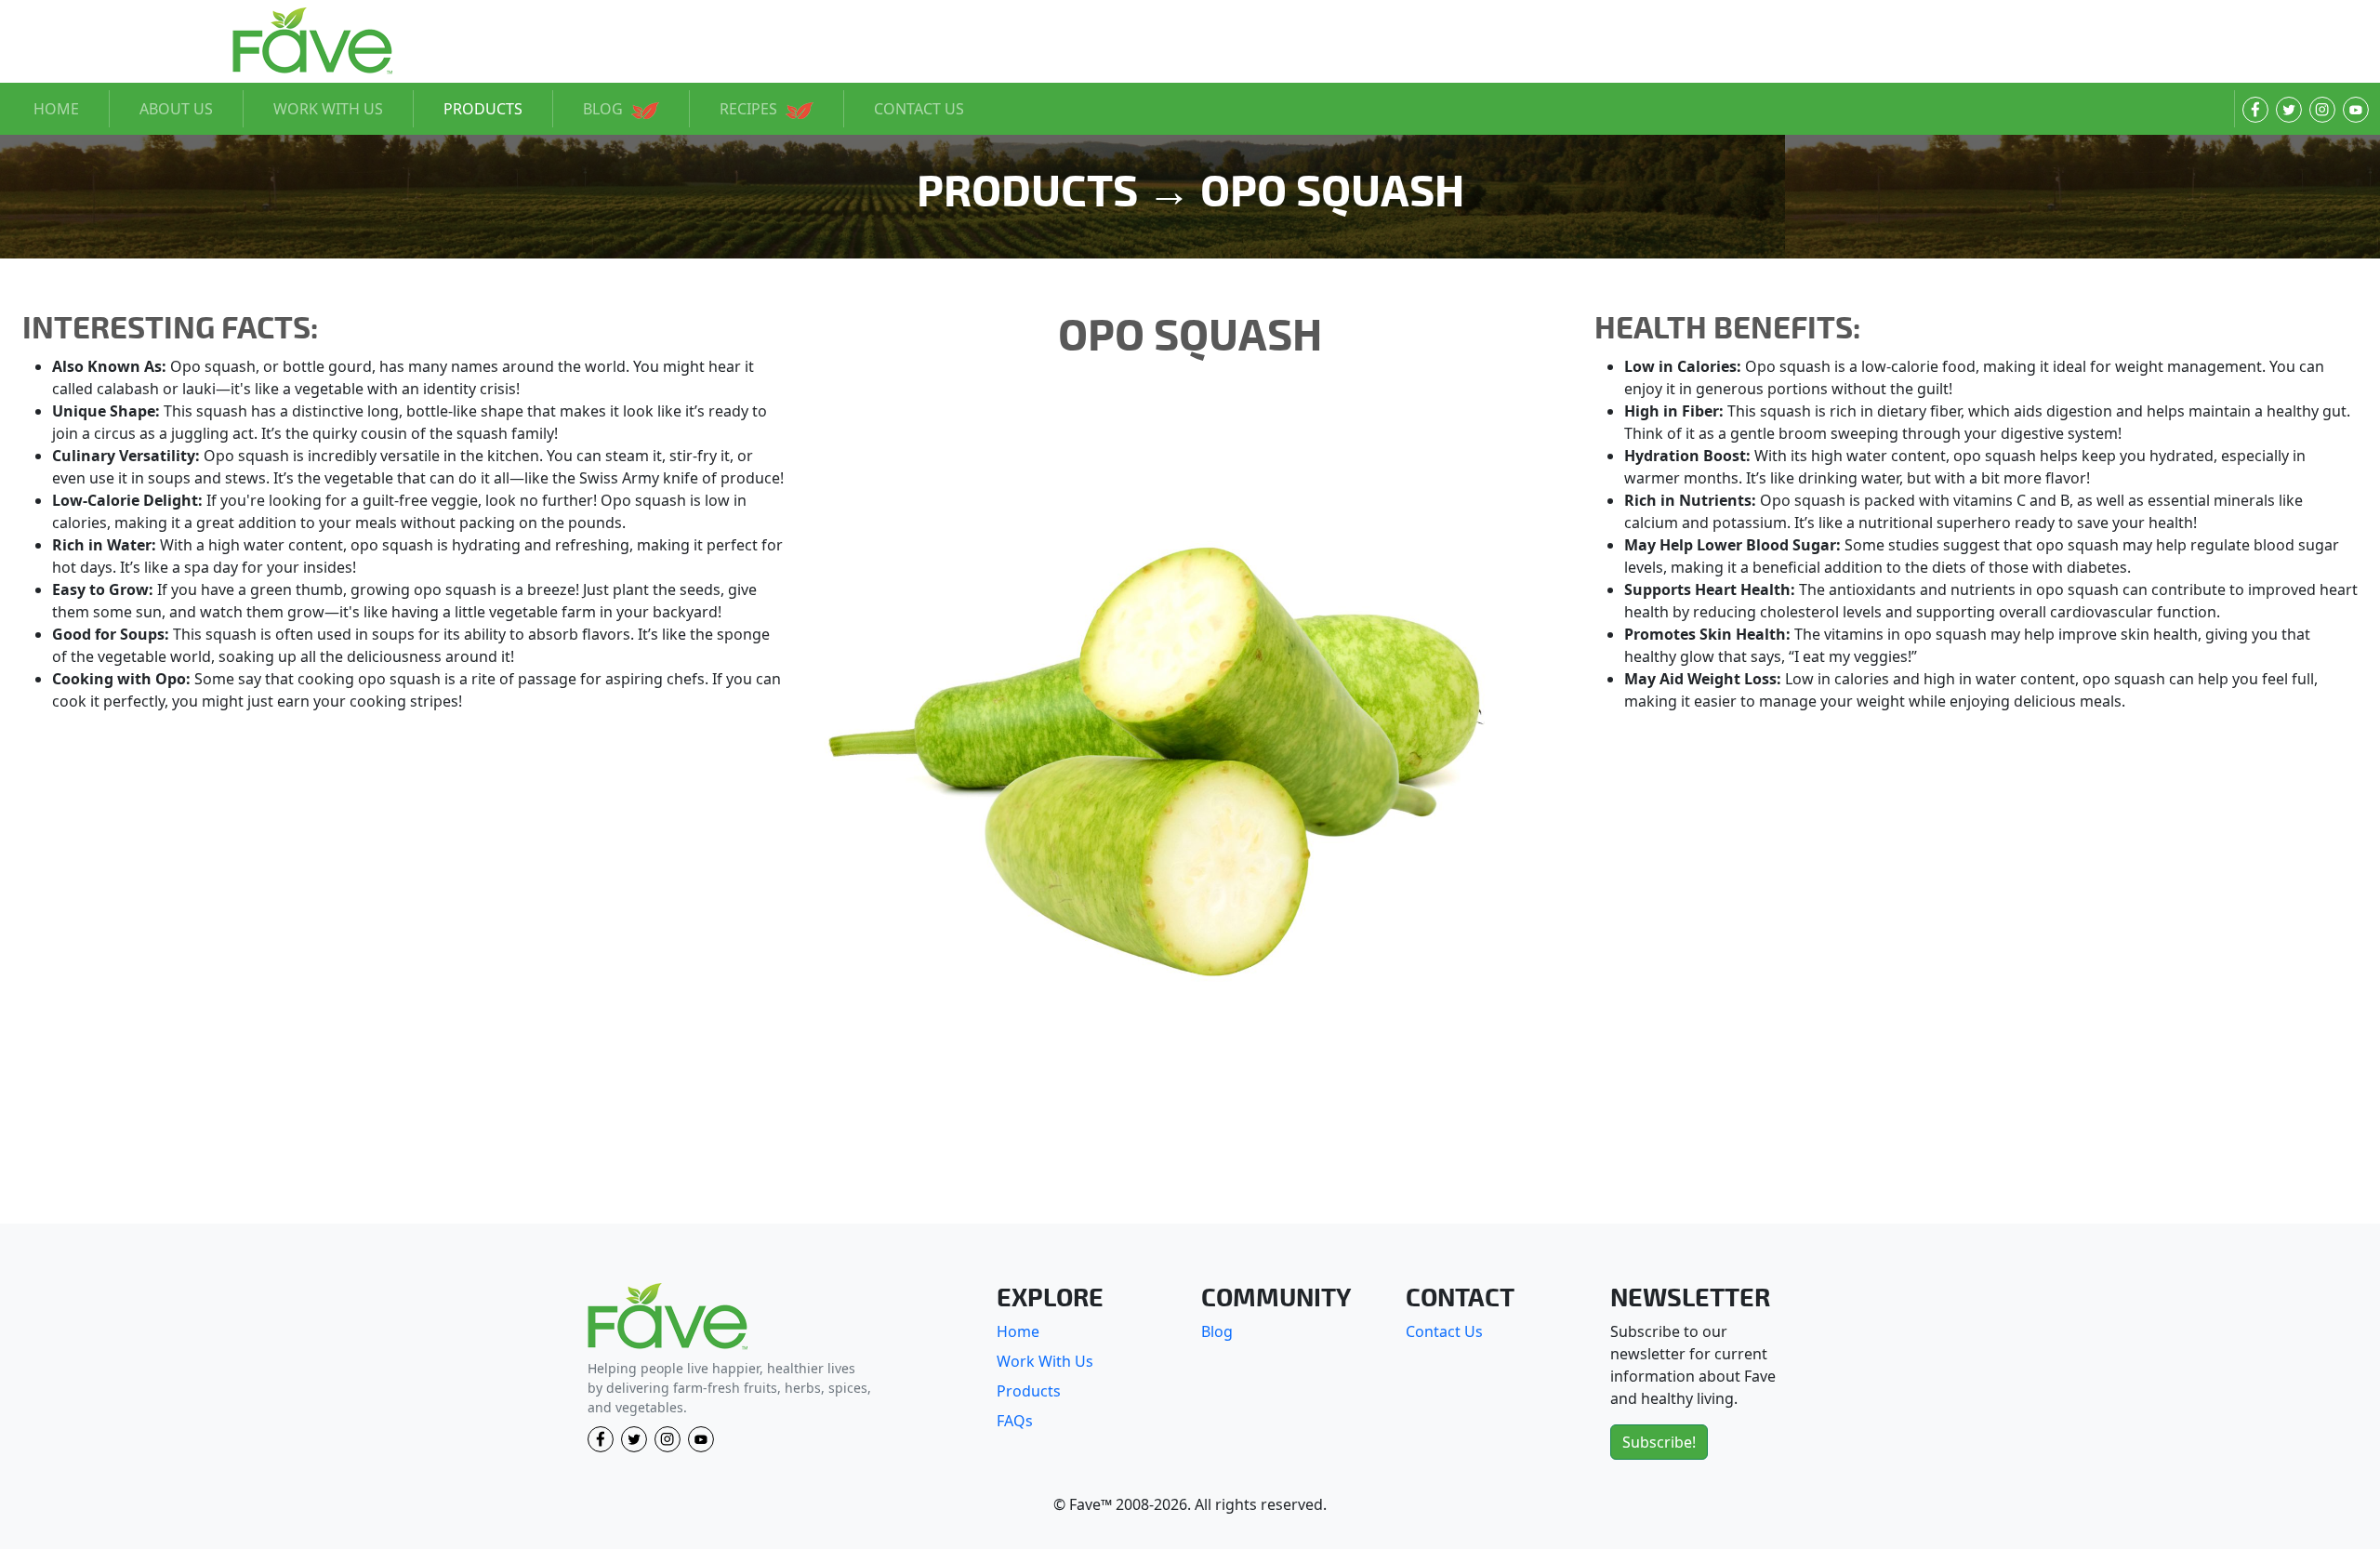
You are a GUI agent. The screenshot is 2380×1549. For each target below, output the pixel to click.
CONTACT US (919, 109)
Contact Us (1444, 1331)
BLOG (605, 109)
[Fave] (668, 1317)
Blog (1217, 1331)
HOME (56, 109)
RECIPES (750, 109)
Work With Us (1045, 1361)
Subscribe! (1659, 1442)
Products (1029, 1391)
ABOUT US (176, 109)
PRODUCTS (483, 109)
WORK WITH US (328, 109)
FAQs (1015, 1421)
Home (1018, 1331)
